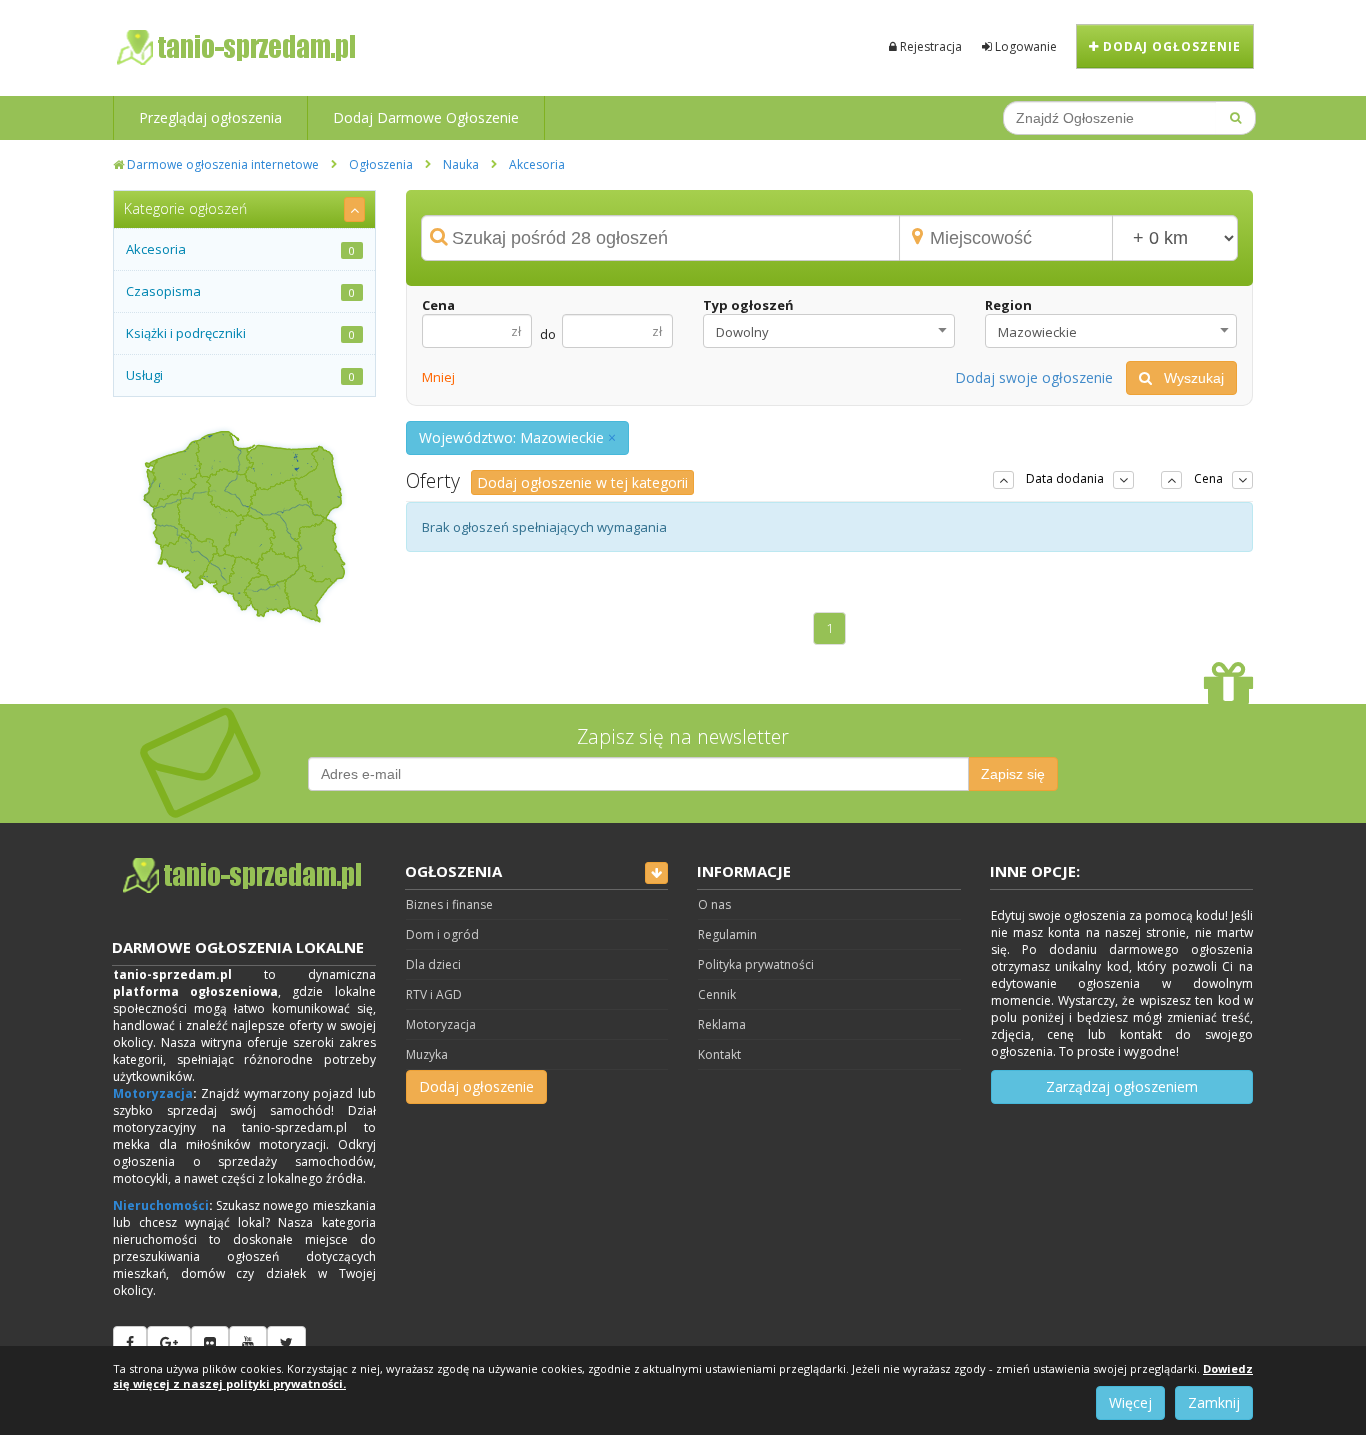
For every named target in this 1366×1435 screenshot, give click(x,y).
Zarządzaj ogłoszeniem (1122, 1086)
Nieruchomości (161, 1205)
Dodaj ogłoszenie (1170, 46)
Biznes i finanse (449, 904)
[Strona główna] (244, 876)
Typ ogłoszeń (748, 305)
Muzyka (427, 1054)
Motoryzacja (153, 1093)
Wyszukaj (1188, 378)
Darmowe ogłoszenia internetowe (221, 164)
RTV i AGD (434, 994)
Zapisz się (1013, 774)
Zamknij (1214, 1402)
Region (1008, 305)
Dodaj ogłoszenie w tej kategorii (582, 482)
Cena (438, 305)
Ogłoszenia (381, 164)
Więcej (1130, 1402)
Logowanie (1024, 46)
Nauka (461, 164)
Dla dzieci (433, 964)
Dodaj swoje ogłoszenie (1034, 377)
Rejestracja (929, 46)
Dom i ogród (442, 934)
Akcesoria (537, 164)
